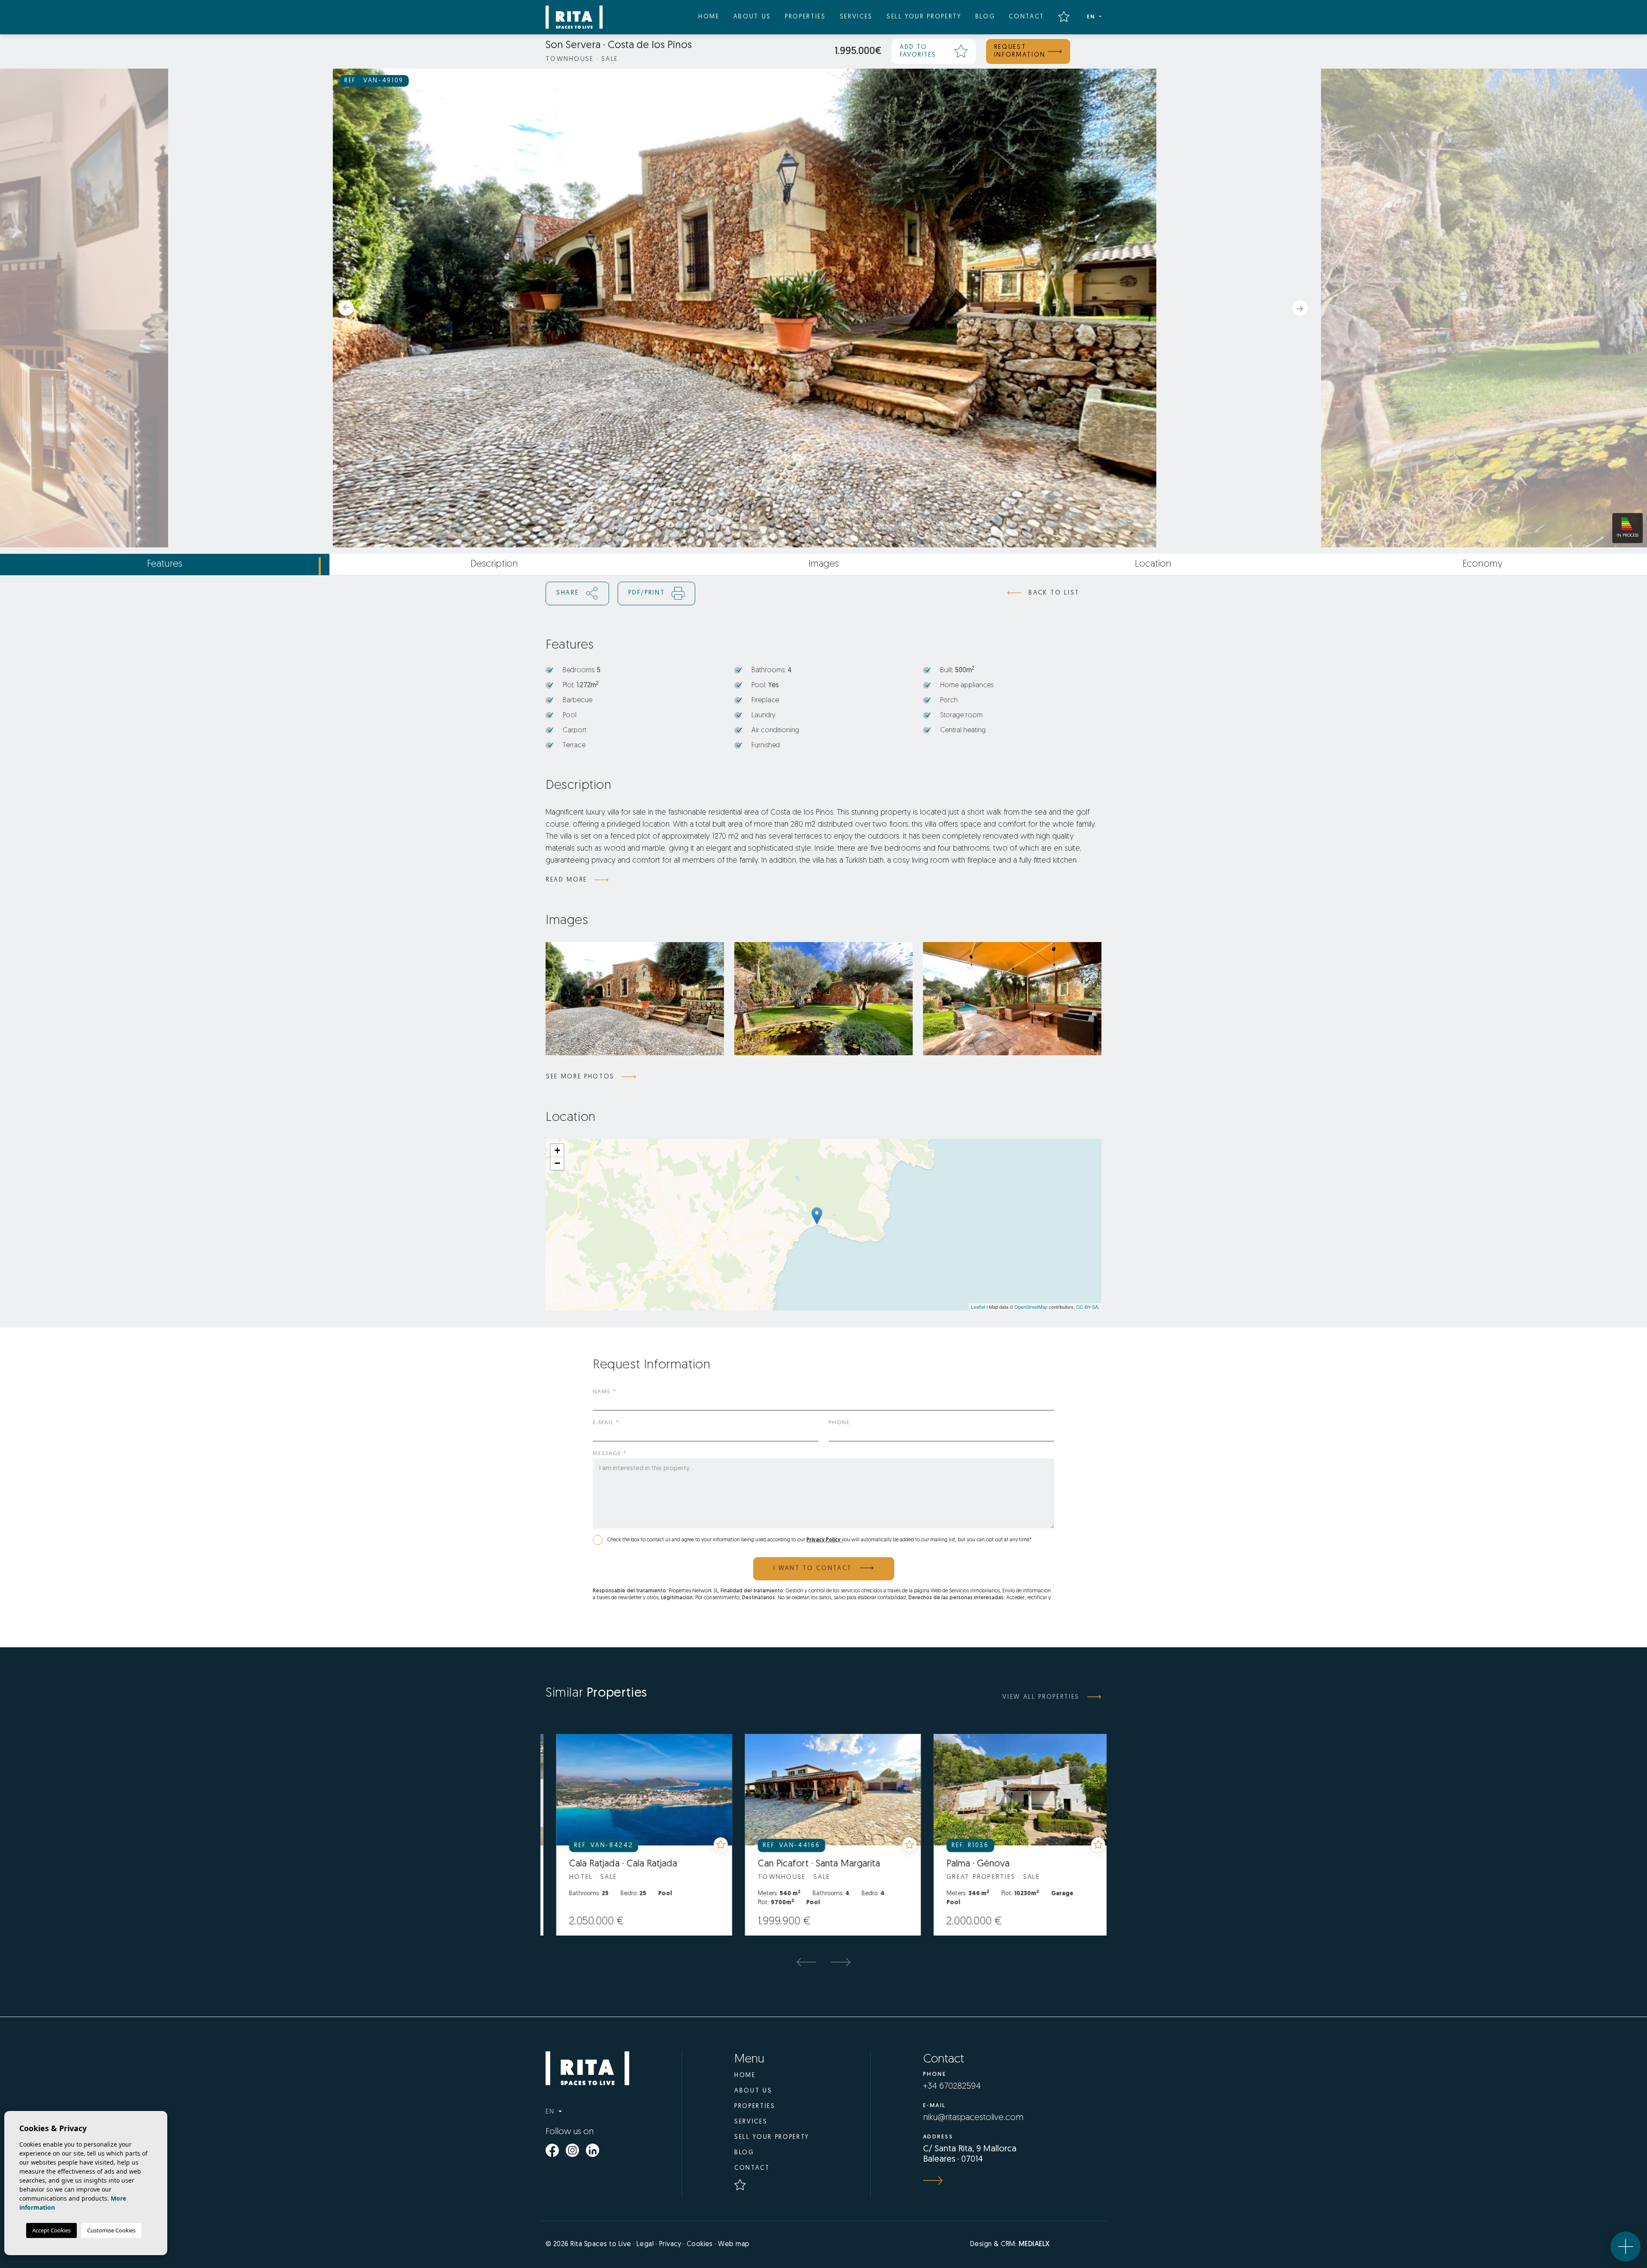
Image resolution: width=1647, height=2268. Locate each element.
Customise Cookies (111, 2230)
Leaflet (978, 1307)
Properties (805, 17)
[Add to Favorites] (617, 1844)
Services (856, 17)
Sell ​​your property (924, 17)
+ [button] (557, 1150)
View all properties (1041, 1697)
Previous (344, 308)
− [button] (557, 1163)
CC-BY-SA (1087, 1307)
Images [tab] (824, 564)
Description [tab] (494, 564)
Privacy (670, 2244)
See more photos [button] (580, 1077)
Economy (1483, 564)
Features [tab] (165, 564)
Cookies (700, 2244)
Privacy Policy (824, 1540)
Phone (839, 1423)
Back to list (1054, 593)
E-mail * (606, 1423)
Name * (604, 1392)
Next (1303, 308)
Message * (610, 1454)
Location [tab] (1153, 564)
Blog (985, 17)
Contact (1027, 17)
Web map (734, 2244)
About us (752, 17)
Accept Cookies (51, 2230)
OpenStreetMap (1031, 1307)
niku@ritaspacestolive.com (973, 2118)
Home (709, 17)
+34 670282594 (952, 2087)
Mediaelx (1034, 2244)
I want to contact (814, 1569)
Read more (567, 880)
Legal (645, 2244)
